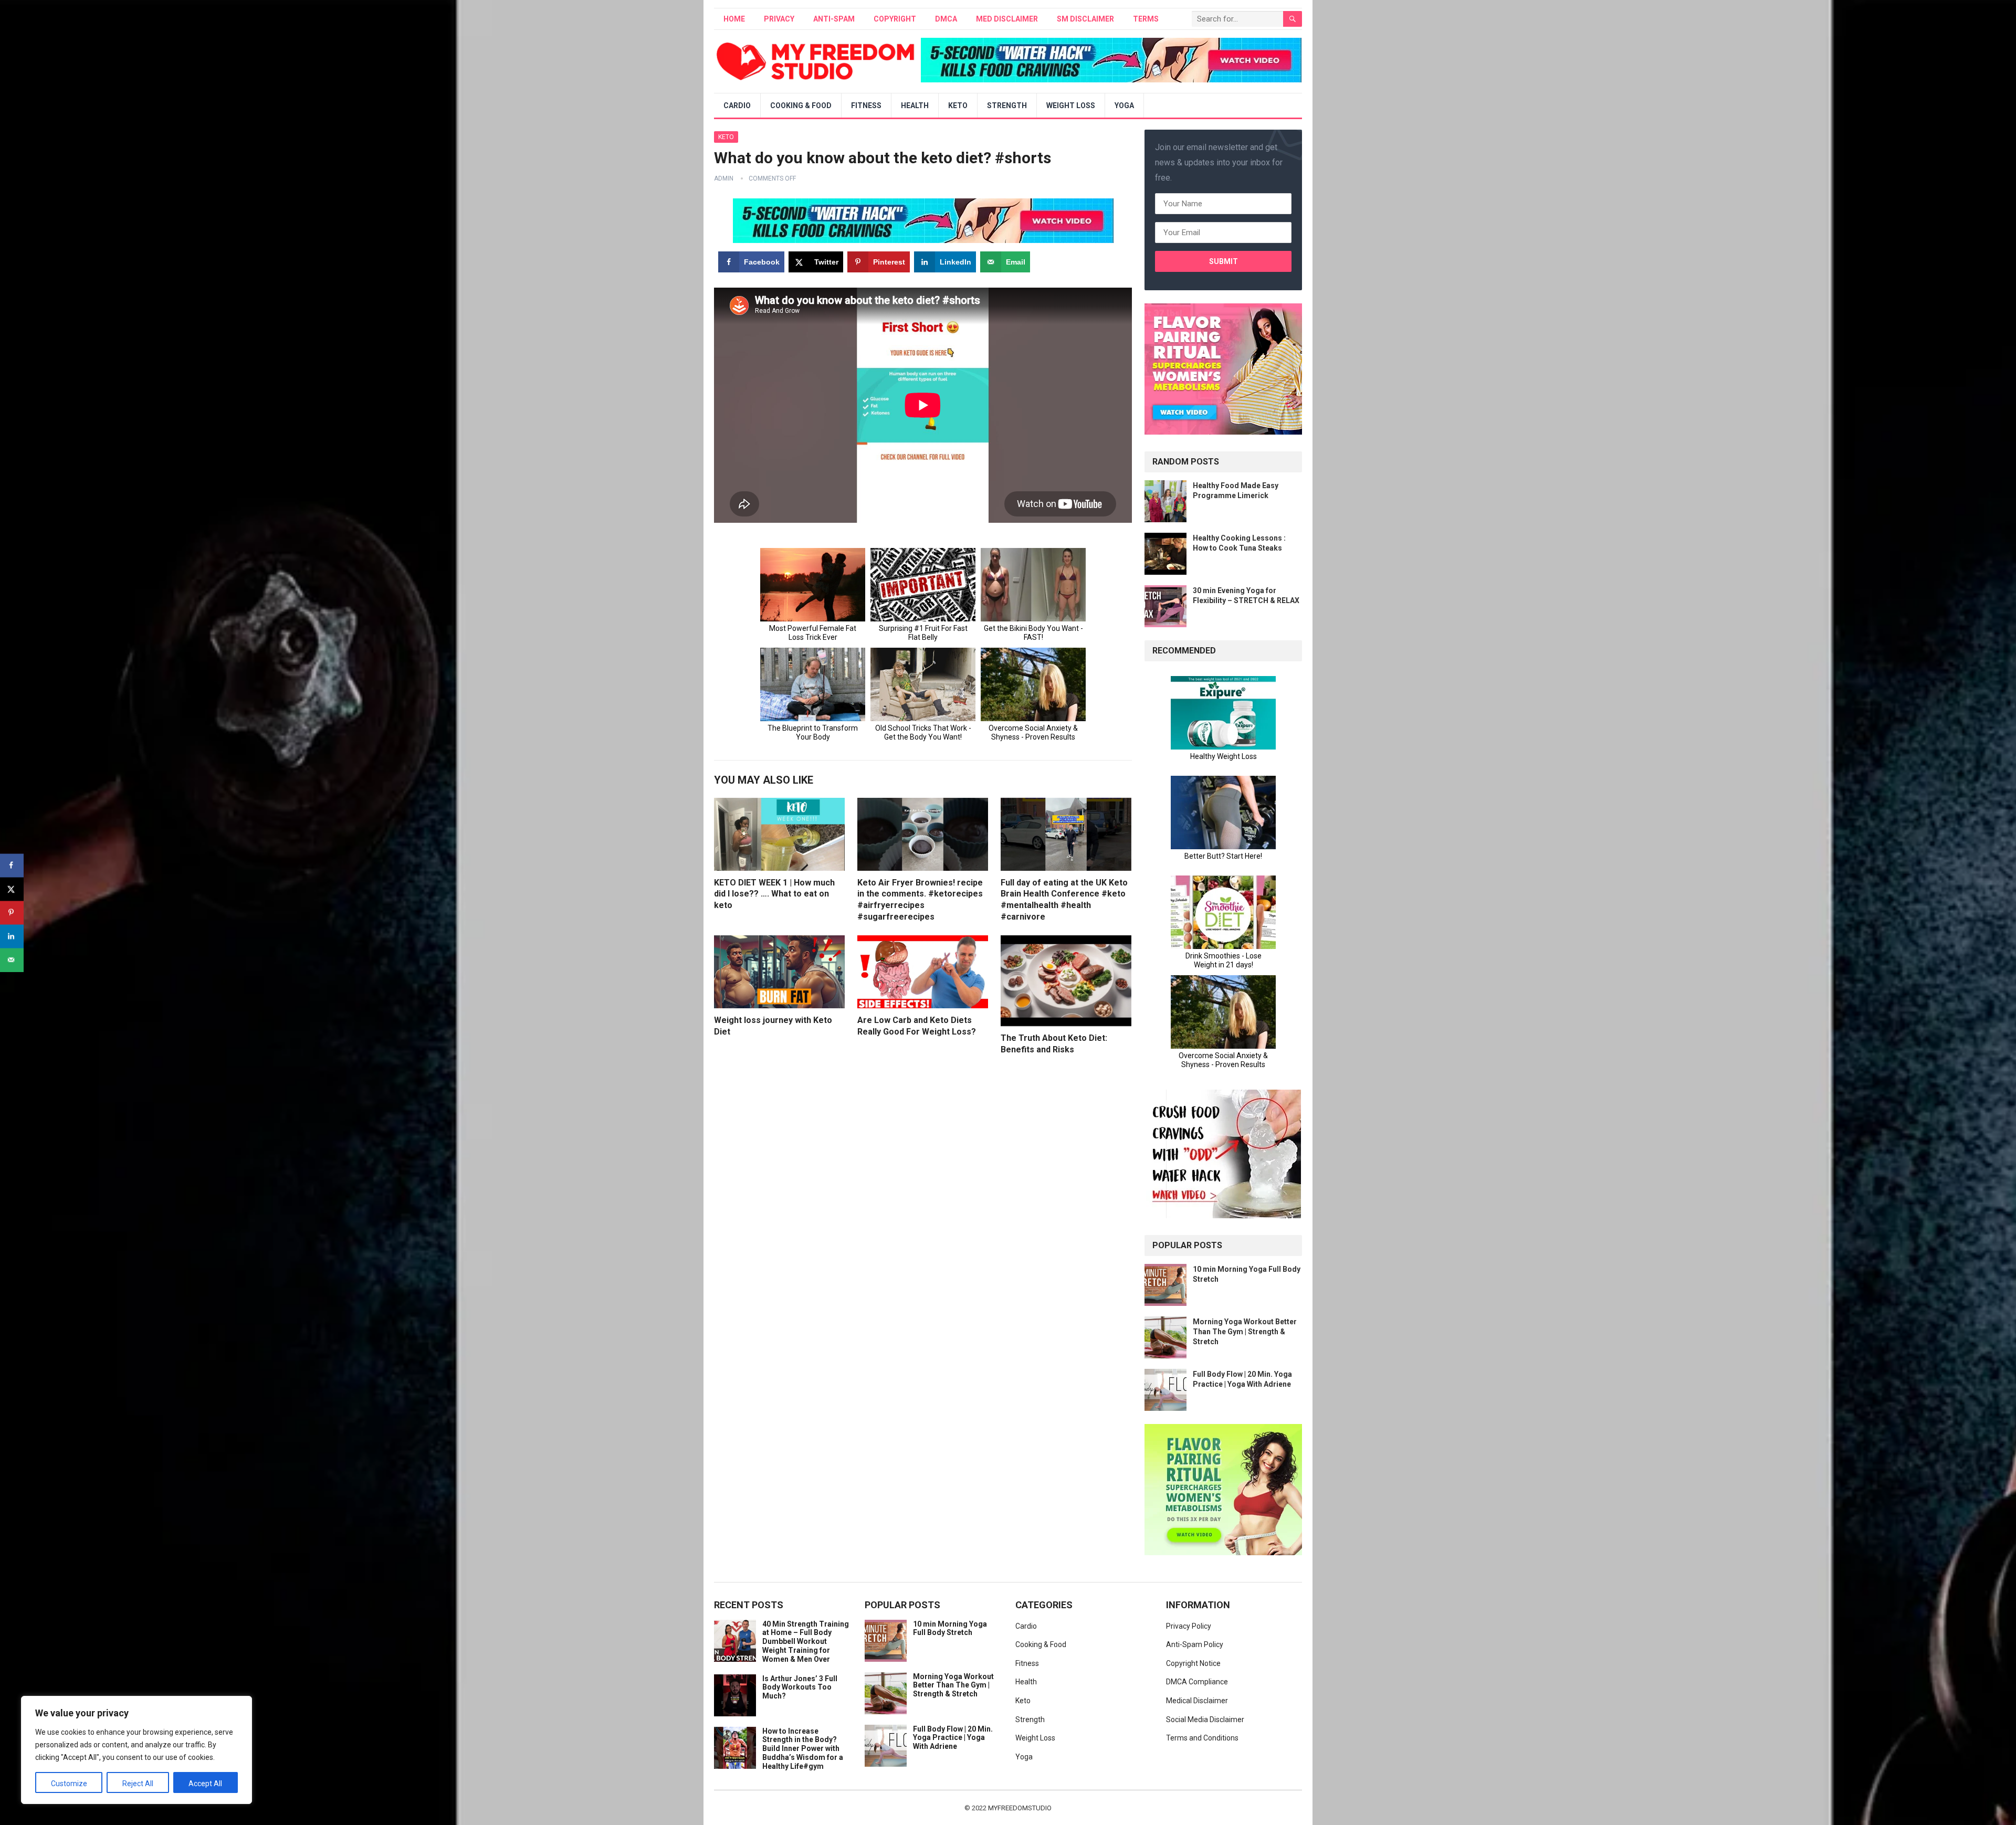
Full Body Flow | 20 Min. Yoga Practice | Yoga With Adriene (953, 1738)
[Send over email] (12, 960)
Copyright (895, 19)
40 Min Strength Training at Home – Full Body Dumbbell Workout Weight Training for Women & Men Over (806, 1642)
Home (734, 19)
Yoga (1124, 106)
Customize (69, 1784)
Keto (958, 106)
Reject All (138, 1784)
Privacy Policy (1189, 1626)
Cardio (737, 106)
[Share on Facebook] (12, 865)
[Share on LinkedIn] (12, 936)
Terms (1146, 19)
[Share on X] (12, 889)
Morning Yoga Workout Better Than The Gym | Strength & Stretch (1245, 1332)
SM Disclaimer (1085, 19)
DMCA (946, 19)
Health (915, 106)
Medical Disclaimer (1197, 1701)
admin (724, 178)
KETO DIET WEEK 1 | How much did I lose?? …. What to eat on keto (774, 894)
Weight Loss (1071, 106)
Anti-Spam (834, 19)
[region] (136, 1750)
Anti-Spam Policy (1195, 1644)
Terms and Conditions (1202, 1738)
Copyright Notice (1193, 1663)
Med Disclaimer (1007, 19)
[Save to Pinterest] (12, 912)
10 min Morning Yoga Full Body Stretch (950, 1628)
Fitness (866, 106)
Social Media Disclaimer (1205, 1719)
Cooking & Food (801, 106)
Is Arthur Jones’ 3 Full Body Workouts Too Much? (800, 1687)
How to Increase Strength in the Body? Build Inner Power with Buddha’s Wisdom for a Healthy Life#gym (803, 1749)
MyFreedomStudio (1020, 1808)
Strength (1007, 106)
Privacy (779, 19)
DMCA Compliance (1197, 1682)
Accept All (205, 1784)
